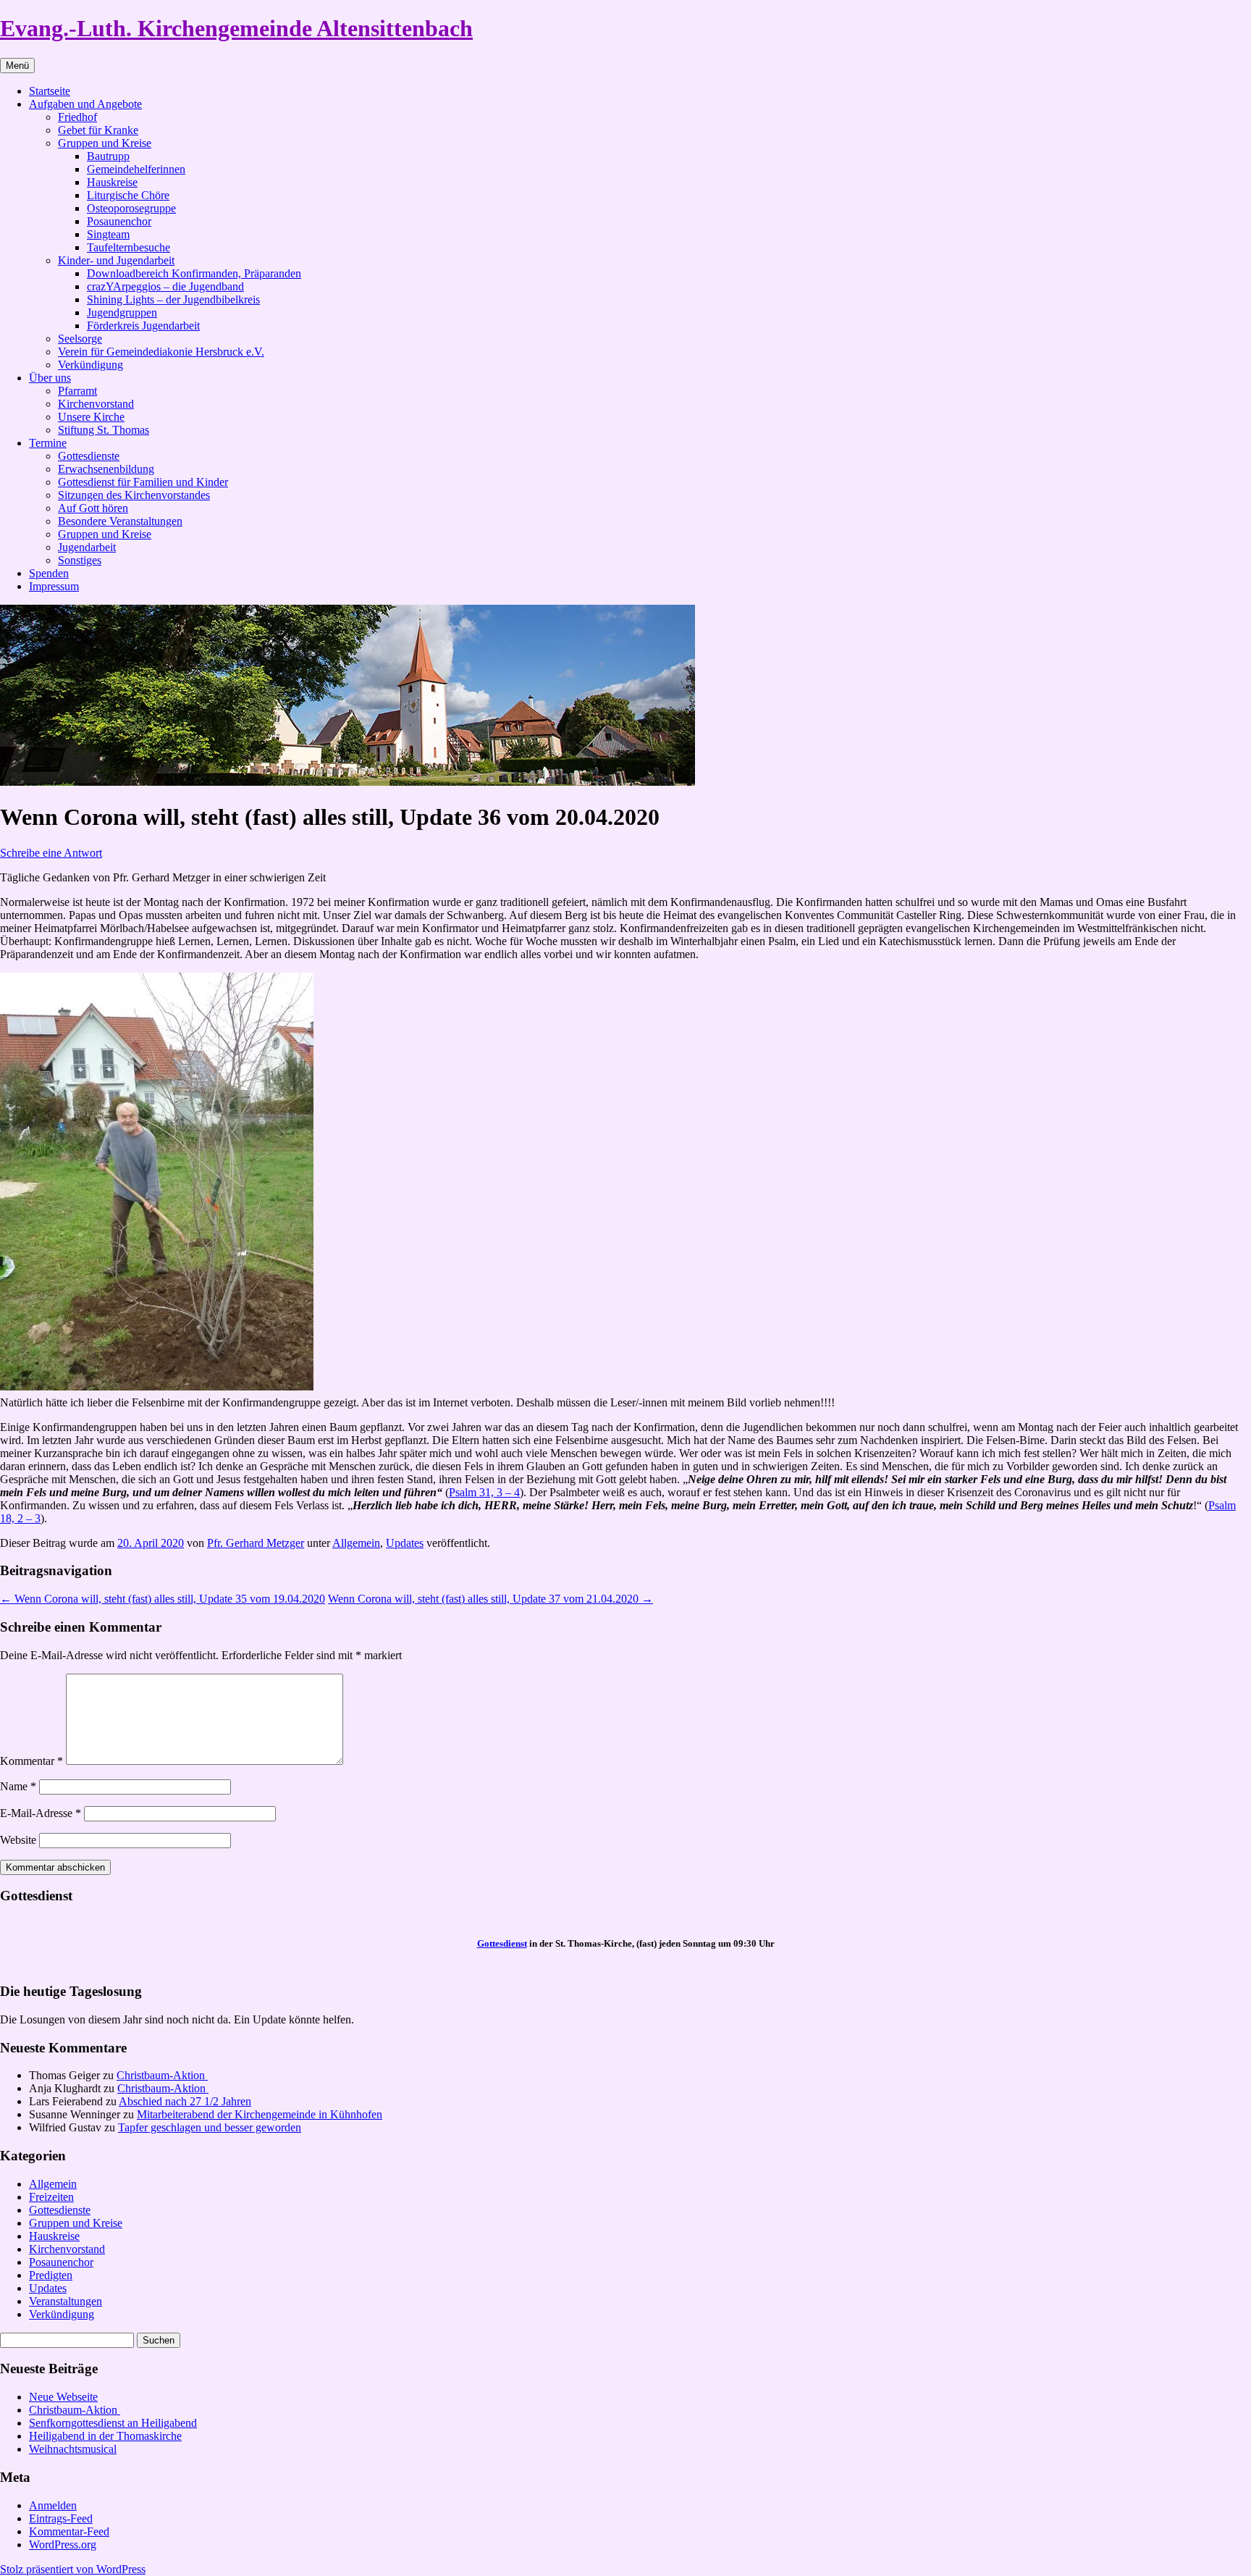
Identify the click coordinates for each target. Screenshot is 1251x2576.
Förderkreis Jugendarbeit (143, 326)
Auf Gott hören (93, 508)
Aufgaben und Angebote (85, 104)
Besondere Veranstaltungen (120, 521)
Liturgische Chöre (128, 195)
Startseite (50, 91)
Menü (17, 66)
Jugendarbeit (87, 547)
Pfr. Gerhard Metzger (256, 1543)
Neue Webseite (63, 2397)
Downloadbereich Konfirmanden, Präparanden (194, 273)
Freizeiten (51, 2197)
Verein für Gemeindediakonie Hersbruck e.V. (161, 352)
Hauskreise (112, 182)
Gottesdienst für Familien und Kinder (143, 482)
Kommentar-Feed (69, 2531)
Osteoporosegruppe (131, 208)
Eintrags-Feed (61, 2518)
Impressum (54, 586)
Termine (48, 443)
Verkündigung (90, 365)
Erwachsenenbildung (106, 469)
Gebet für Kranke (98, 130)
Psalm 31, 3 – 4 (484, 1492)
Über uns (50, 378)
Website (18, 1840)
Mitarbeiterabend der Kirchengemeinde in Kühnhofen (260, 2114)
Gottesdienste (89, 456)
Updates (405, 1543)
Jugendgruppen (122, 312)
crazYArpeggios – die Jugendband (165, 286)
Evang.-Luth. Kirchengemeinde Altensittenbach (236, 28)
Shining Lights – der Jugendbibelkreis (173, 299)
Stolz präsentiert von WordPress (73, 2569)
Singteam (108, 234)
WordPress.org (63, 2544)
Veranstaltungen (66, 2301)
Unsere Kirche (91, 417)
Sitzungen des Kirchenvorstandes (134, 495)
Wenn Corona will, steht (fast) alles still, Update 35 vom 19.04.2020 (163, 1599)
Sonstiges (80, 560)
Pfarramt (77, 391)
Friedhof (77, 117)
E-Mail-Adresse (41, 1813)
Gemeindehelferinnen (136, 169)
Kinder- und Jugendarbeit (116, 260)
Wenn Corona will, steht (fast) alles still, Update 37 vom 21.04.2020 (490, 1599)
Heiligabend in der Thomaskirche (105, 2436)
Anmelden (53, 2505)
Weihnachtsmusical (73, 2449)
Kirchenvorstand (96, 404)
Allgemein (356, 1543)
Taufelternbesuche (129, 247)
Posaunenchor (119, 221)
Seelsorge (80, 339)
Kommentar (31, 1761)
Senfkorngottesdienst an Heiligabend (113, 2423)
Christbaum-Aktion (162, 2075)
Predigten (51, 2275)
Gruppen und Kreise (105, 143)
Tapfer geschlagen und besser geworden (210, 2127)
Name (18, 1786)
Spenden (49, 573)
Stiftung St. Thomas (104, 430)
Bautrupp (108, 156)
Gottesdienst (502, 1943)
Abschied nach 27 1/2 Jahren (185, 2101)
